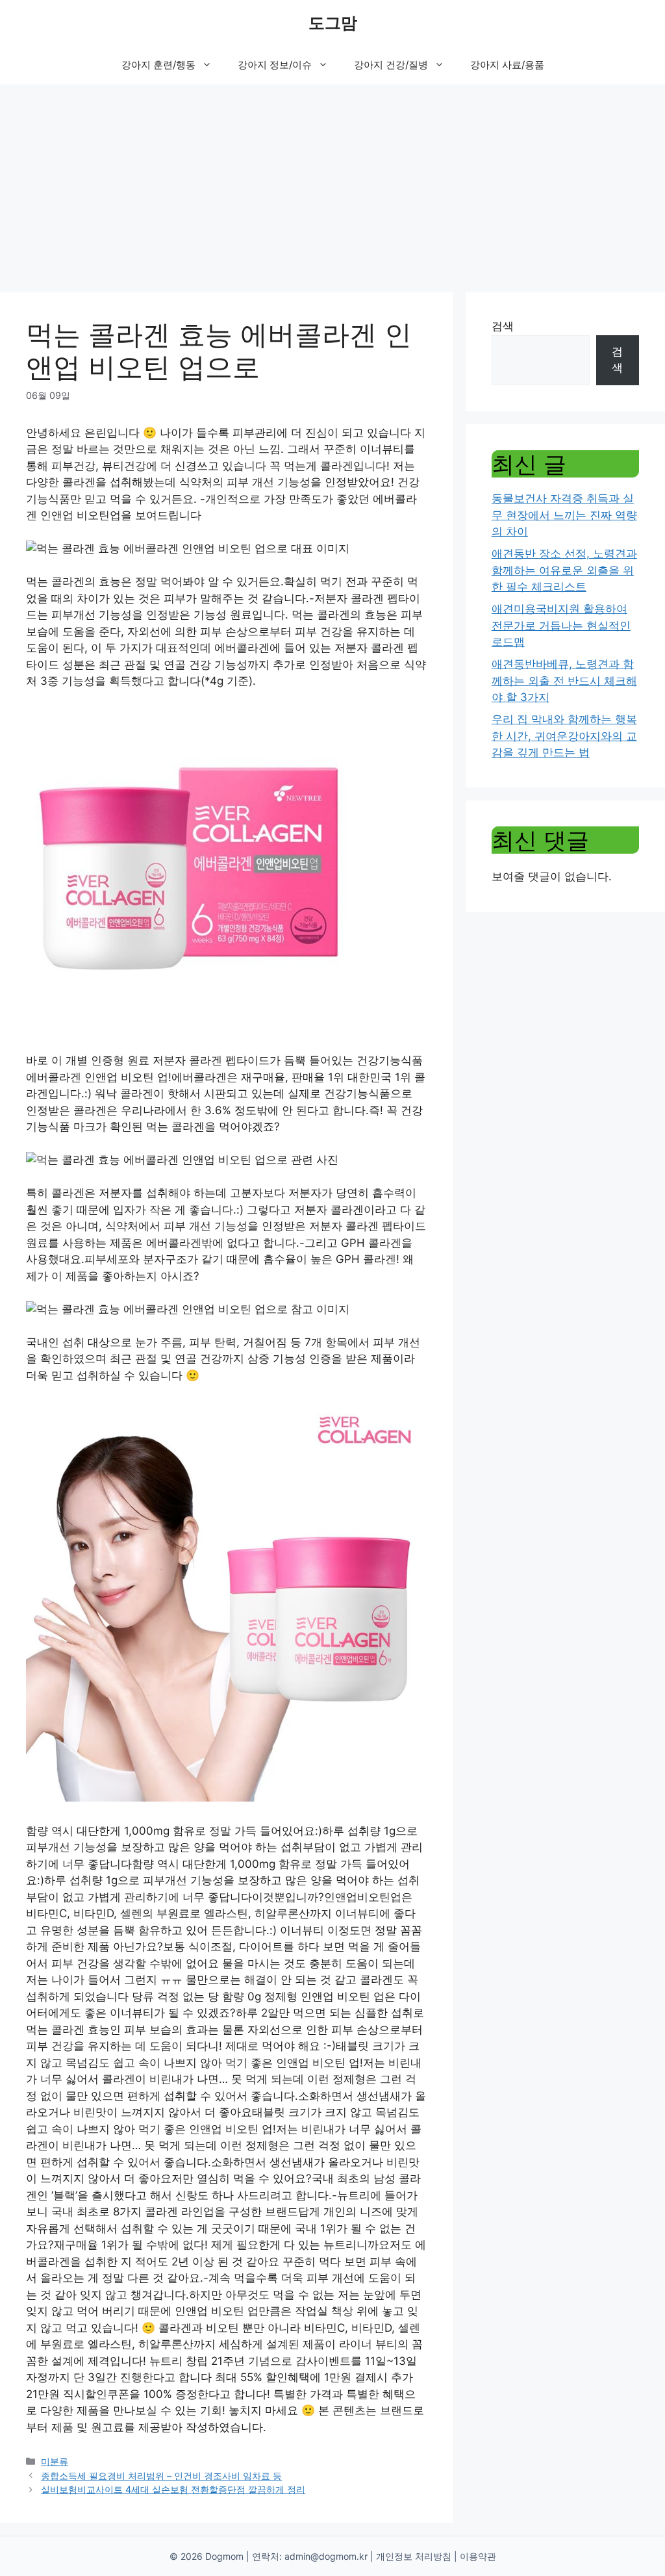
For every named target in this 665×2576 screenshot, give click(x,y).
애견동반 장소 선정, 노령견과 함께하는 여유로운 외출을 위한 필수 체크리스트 (564, 570)
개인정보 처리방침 (414, 2556)
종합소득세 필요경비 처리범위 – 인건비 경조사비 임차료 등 (161, 2476)
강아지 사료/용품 (507, 65)
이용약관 (478, 2556)
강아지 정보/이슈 (275, 65)
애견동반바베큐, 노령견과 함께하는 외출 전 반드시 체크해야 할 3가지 (564, 681)
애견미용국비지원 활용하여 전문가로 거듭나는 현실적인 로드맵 (561, 625)
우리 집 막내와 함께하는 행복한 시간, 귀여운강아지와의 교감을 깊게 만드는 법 (564, 736)
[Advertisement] (332, 182)
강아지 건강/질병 (391, 65)
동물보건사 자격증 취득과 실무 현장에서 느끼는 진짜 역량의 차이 (564, 515)
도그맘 (333, 23)
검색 (503, 326)
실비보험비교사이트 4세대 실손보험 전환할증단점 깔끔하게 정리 (173, 2489)
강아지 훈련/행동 (158, 65)
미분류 (55, 2461)
